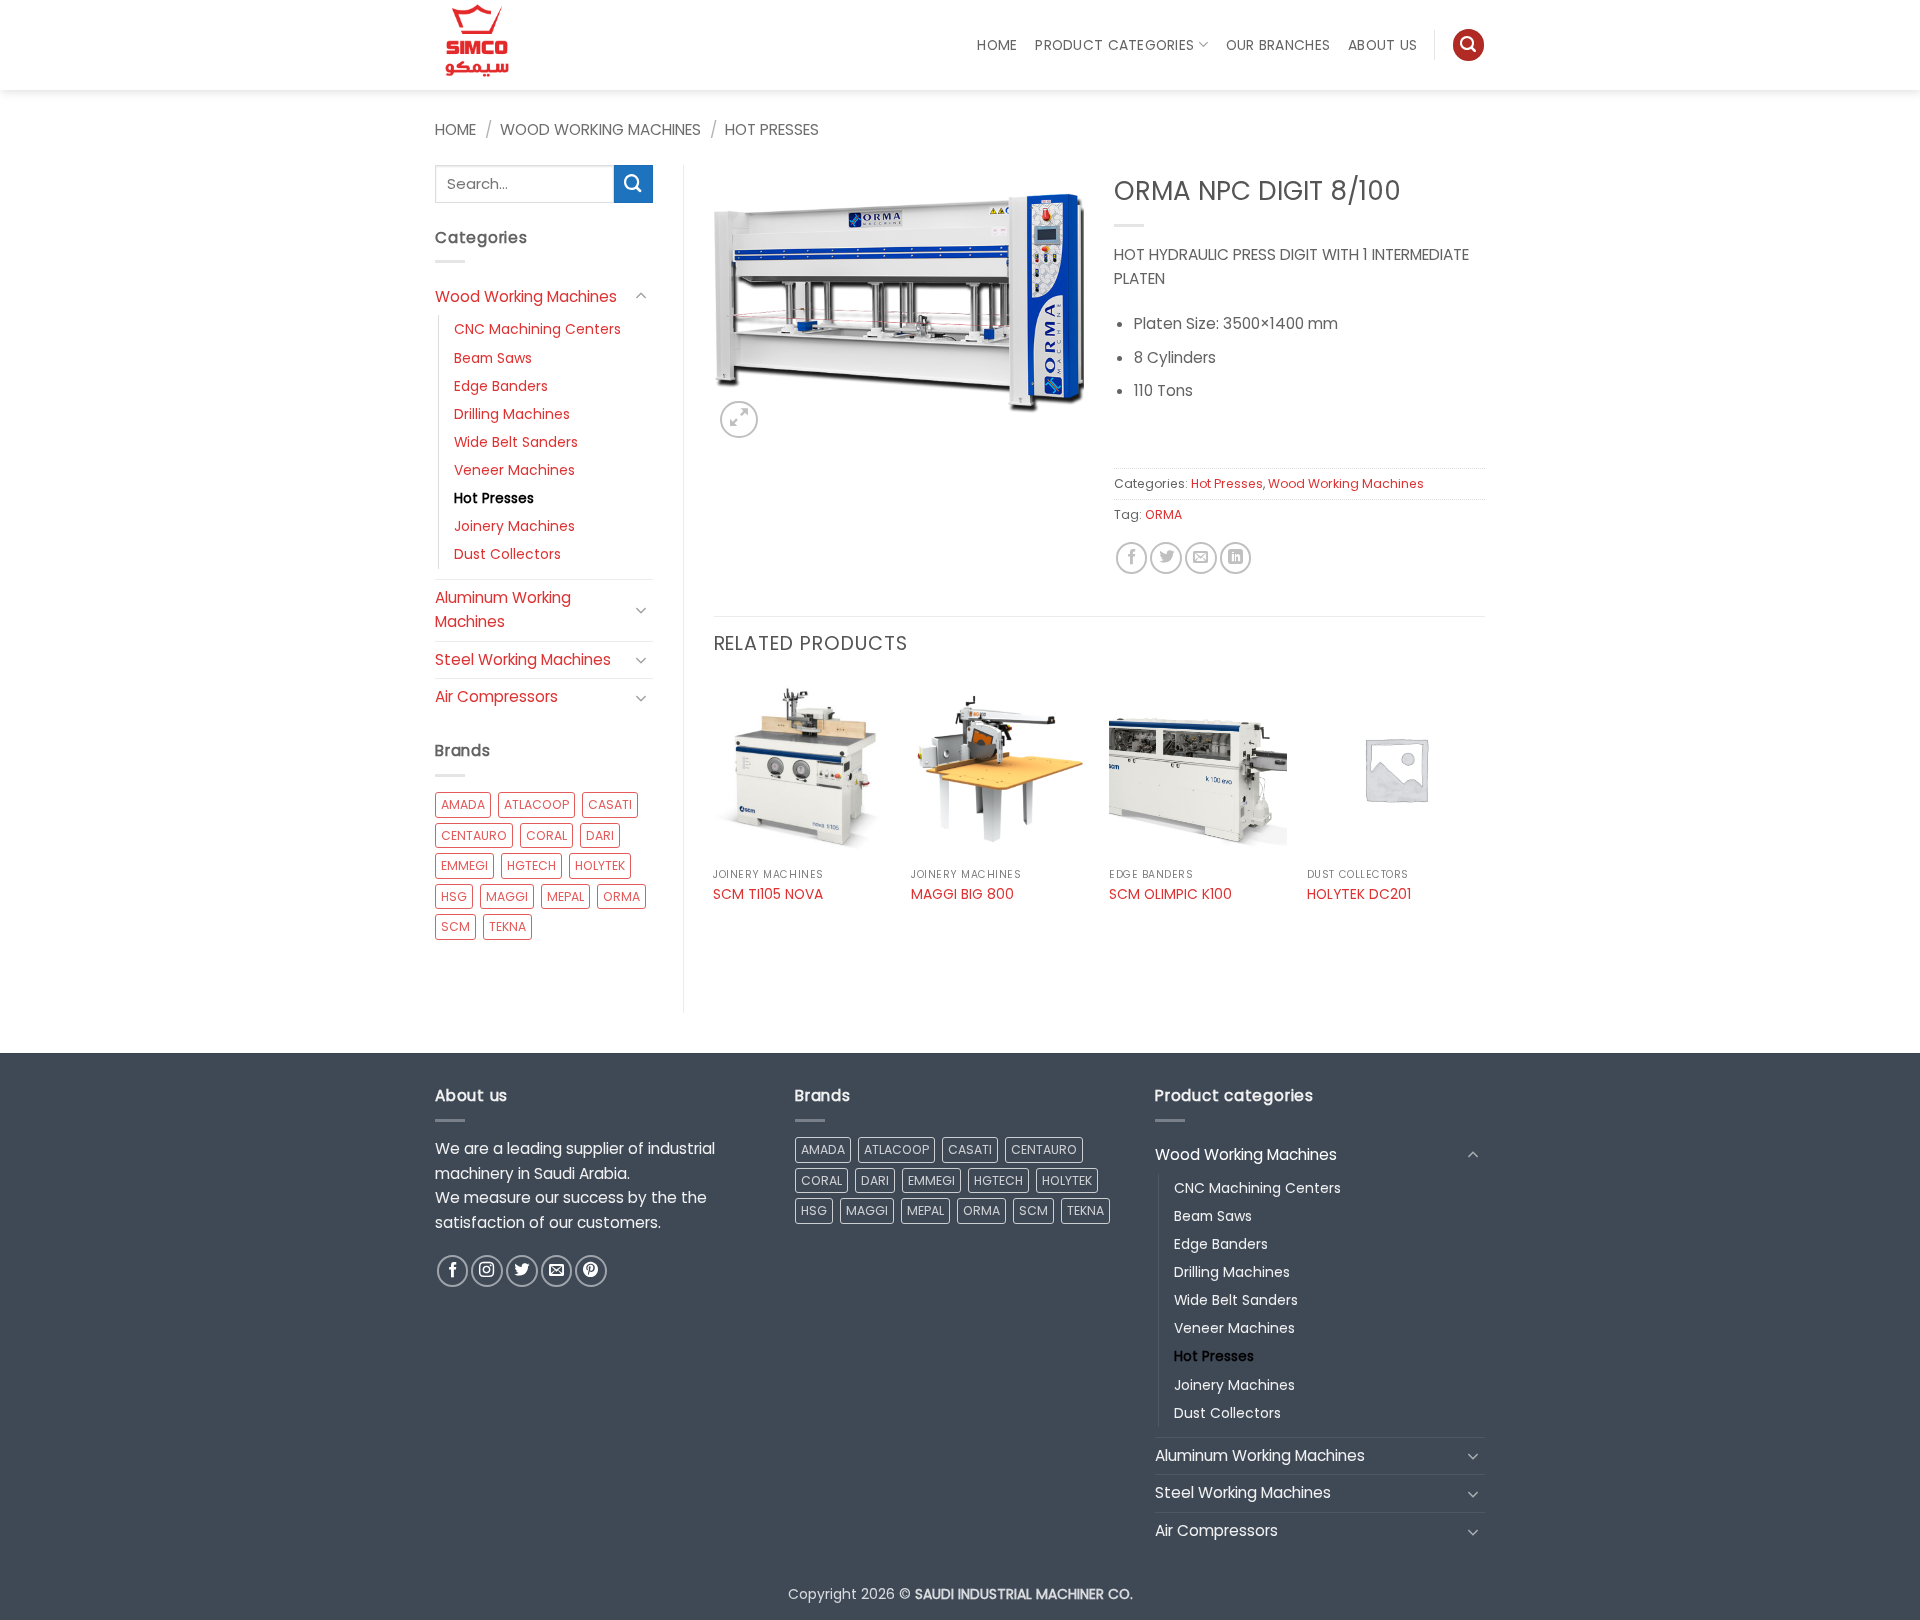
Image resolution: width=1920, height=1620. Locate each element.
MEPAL (565, 896)
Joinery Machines (514, 526)
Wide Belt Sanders (516, 442)
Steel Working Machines (523, 659)
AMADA (463, 804)
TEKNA (507, 926)
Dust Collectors (507, 554)
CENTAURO (474, 835)
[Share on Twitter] (1166, 558)
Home (997, 45)
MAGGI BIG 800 (962, 895)
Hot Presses (772, 129)
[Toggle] (641, 296)
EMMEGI (464, 865)
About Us (1382, 45)
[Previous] (715, 810)
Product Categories (1114, 45)
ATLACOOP (536, 804)
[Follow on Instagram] (487, 1271)
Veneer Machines (514, 470)
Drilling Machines (512, 414)
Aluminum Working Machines (503, 610)
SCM (455, 926)
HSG (454, 896)
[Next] (1484, 810)
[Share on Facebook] (1132, 558)
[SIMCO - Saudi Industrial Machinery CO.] (485, 45)
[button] (1468, 44)
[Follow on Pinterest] (591, 1271)
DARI (600, 835)
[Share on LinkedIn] (1236, 558)
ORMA (621, 896)
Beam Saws (493, 358)
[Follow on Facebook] (453, 1271)
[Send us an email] (557, 1271)
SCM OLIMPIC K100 (1170, 895)
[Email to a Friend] (1201, 558)
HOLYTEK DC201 (1359, 895)
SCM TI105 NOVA (768, 895)
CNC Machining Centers (537, 329)
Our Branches (1278, 45)
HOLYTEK (600, 865)
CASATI (610, 804)
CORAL (546, 835)
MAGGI (507, 896)
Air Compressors (496, 696)
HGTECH (531, 865)
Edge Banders (501, 386)
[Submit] (633, 184)
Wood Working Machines (600, 129)
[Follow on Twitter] (522, 1271)
